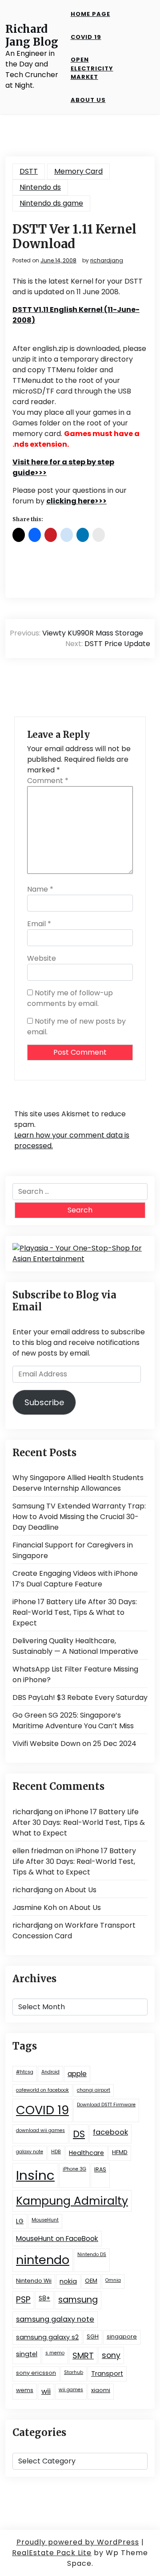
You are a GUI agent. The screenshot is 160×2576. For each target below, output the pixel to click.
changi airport (94, 2090)
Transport (107, 2373)
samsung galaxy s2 (47, 2337)
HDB (56, 2152)
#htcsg (25, 2072)
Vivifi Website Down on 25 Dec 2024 (74, 1744)
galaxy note (30, 2152)
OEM (91, 2281)
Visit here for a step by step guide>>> (63, 467)
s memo (55, 2353)
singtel (27, 2354)
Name (40, 889)
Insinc (35, 2175)
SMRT (83, 2356)
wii (46, 2391)
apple (77, 2074)
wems (25, 2390)
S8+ (44, 2298)
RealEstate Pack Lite (52, 2553)
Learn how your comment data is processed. (72, 1140)
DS (79, 2134)
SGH (93, 2336)
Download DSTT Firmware (106, 2105)
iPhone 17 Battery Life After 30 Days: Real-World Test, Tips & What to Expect (75, 1612)
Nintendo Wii (34, 2281)
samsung (78, 2300)
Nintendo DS (92, 2254)
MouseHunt (45, 2220)
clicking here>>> (76, 501)
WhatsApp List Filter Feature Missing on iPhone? (75, 1674)
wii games (71, 2390)
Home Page (90, 14)
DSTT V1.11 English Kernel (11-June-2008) (76, 315)
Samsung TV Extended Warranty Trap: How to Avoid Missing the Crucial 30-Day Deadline (79, 1517)
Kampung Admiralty (72, 2201)
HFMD (120, 2152)
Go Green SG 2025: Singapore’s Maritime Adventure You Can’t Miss (73, 1721)
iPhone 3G (74, 2169)
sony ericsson (36, 2373)
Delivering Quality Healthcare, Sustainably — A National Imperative (75, 1646)
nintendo (43, 2260)
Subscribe (44, 1402)
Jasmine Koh (35, 1908)
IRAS (100, 2169)
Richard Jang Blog (32, 36)
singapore (122, 2336)
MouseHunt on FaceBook (57, 2239)
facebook (110, 2132)
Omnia (113, 2280)
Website (42, 958)
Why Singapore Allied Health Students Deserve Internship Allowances (78, 1483)
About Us (88, 100)
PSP (23, 2300)
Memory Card (78, 171)
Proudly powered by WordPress (78, 2542)
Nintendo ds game (51, 203)
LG (20, 2221)
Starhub (74, 2372)
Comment (48, 781)
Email (39, 924)
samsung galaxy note (55, 2319)
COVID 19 (86, 37)
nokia (68, 2281)
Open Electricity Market (92, 68)
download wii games (40, 2130)
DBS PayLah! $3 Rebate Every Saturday (80, 1697)
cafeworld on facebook (42, 2090)
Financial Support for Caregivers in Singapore (73, 1550)
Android (50, 2072)
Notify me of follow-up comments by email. (70, 998)
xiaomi (101, 2390)
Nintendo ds (40, 187)
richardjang (107, 261)
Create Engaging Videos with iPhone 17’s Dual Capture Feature (75, 1579)
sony (111, 2355)
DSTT (29, 171)
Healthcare (86, 2153)
